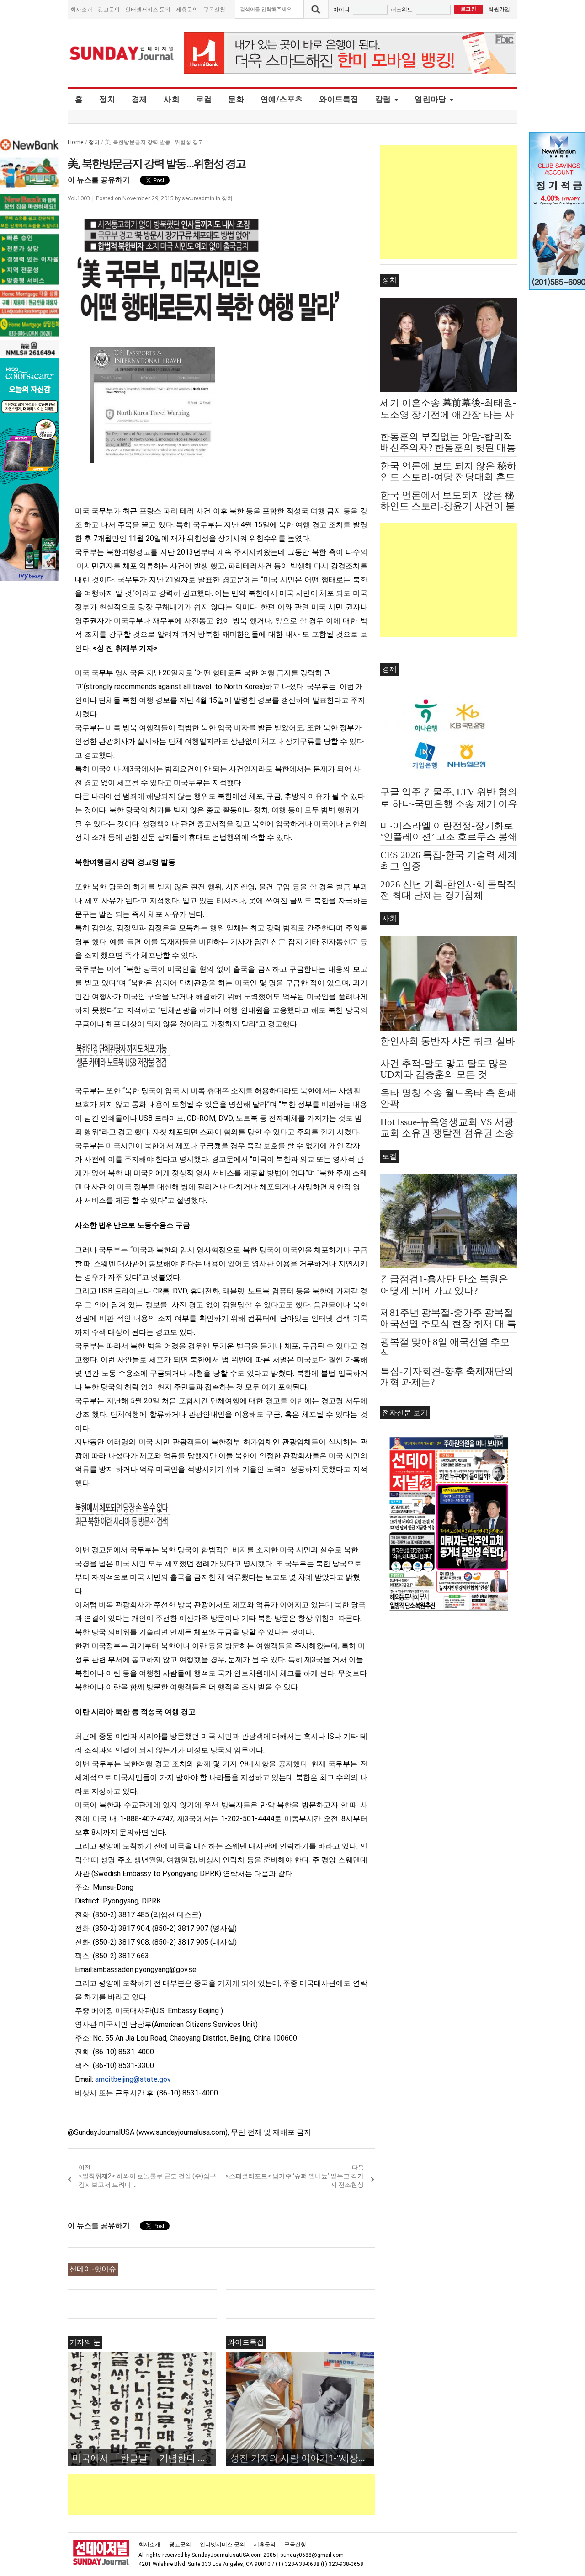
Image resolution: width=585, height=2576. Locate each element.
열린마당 (430, 99)
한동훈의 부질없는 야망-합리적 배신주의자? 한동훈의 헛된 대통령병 (448, 448)
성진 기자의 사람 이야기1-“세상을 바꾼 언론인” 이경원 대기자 (302, 2458)
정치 (107, 99)
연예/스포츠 (282, 99)
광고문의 (109, 9)
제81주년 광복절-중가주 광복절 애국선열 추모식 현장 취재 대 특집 (448, 1324)
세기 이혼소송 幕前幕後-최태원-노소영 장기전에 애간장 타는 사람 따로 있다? (448, 415)
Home (76, 142)
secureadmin (198, 198)
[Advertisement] (234, 2494)
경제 (140, 99)
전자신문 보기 (405, 1413)
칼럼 (383, 99)
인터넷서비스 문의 (148, 9)
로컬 (204, 99)
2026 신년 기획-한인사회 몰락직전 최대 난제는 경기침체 (448, 890)
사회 (172, 99)
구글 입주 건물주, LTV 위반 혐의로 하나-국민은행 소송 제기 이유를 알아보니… (449, 804)
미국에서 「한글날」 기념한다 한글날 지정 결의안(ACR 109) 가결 (144, 2458)
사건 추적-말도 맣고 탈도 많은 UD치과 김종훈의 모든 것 (444, 1069)
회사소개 (81, 9)
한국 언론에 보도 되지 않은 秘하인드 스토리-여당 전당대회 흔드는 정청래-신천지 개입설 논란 (448, 477)
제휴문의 (187, 9)
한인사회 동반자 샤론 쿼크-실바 (448, 1041)
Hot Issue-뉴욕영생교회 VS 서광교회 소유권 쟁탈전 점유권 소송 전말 (447, 1133)
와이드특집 (339, 99)
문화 (236, 99)
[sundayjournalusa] (122, 53)
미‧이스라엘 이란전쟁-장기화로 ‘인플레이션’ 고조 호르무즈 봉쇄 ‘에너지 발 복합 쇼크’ (449, 837)
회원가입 (499, 9)
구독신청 (214, 9)
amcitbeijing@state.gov (133, 2079)
